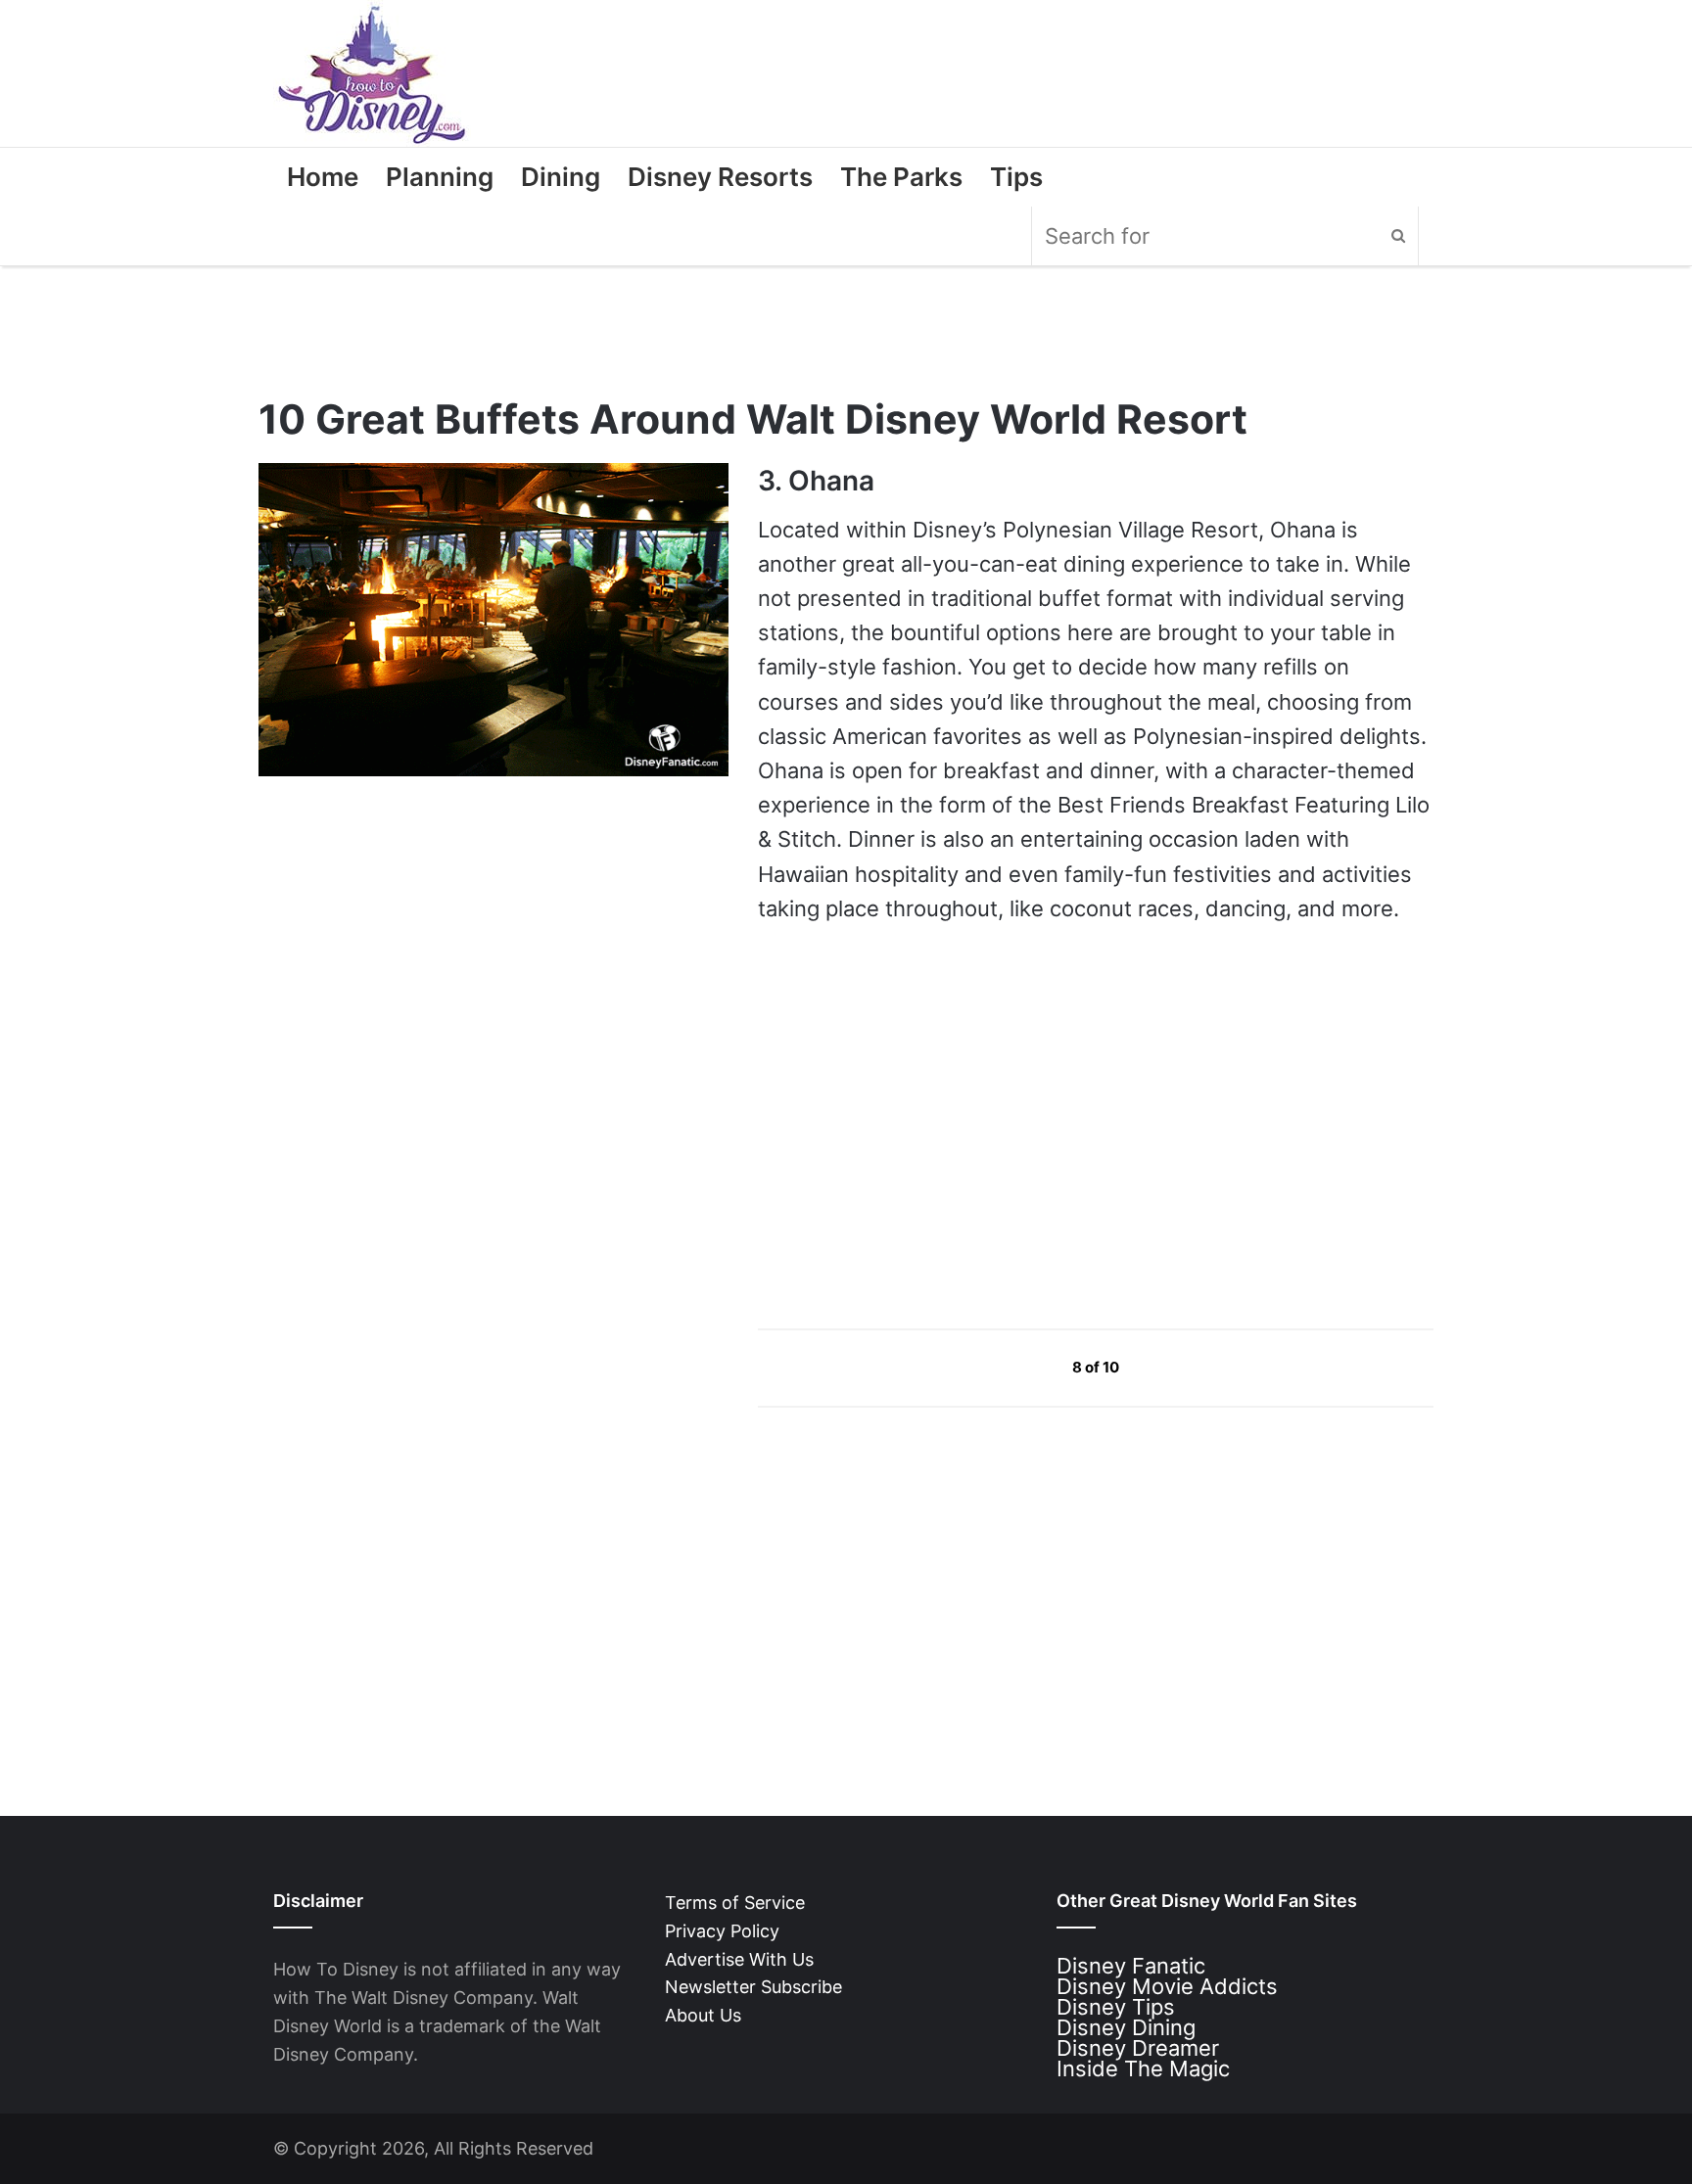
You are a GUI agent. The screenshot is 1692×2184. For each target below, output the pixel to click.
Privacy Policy (722, 1931)
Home (323, 177)
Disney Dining (1126, 2027)
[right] (1165, 1367)
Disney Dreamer (1138, 2048)
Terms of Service (735, 1903)
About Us (703, 2015)
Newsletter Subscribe (753, 1987)
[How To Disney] (372, 73)
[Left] (1028, 1367)
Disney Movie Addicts (1167, 1986)
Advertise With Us (739, 1959)
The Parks (901, 177)
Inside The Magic (1143, 2068)
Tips (1016, 177)
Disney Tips (1116, 2007)
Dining (561, 177)
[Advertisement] (905, 1126)
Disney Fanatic (1131, 1966)
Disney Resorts (720, 177)
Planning (440, 177)
